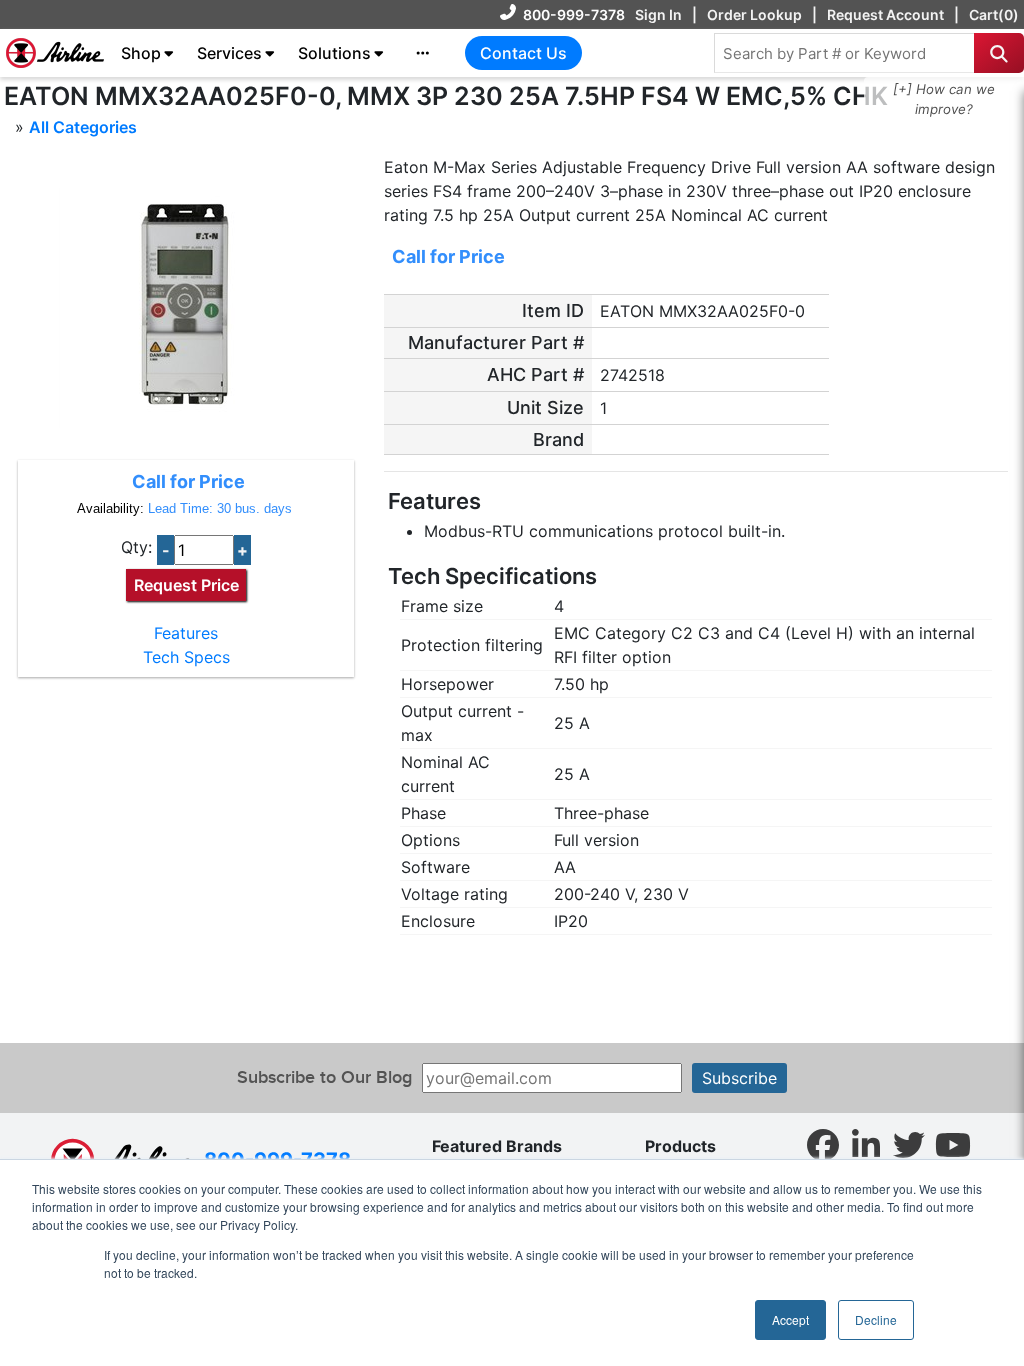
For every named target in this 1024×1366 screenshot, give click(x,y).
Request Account (885, 14)
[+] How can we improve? (944, 99)
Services (229, 53)
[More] (423, 53)
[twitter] (909, 1144)
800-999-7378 (574, 14)
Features (186, 633)
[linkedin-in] (866, 1144)
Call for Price (188, 481)
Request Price (186, 585)
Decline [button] (876, 1319)
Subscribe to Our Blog (324, 1077)
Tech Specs (186, 657)
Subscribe (739, 1078)
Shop (141, 53)
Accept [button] (790, 1319)
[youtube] (953, 1144)
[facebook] (823, 1144)
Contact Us (523, 53)
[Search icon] (999, 53)
